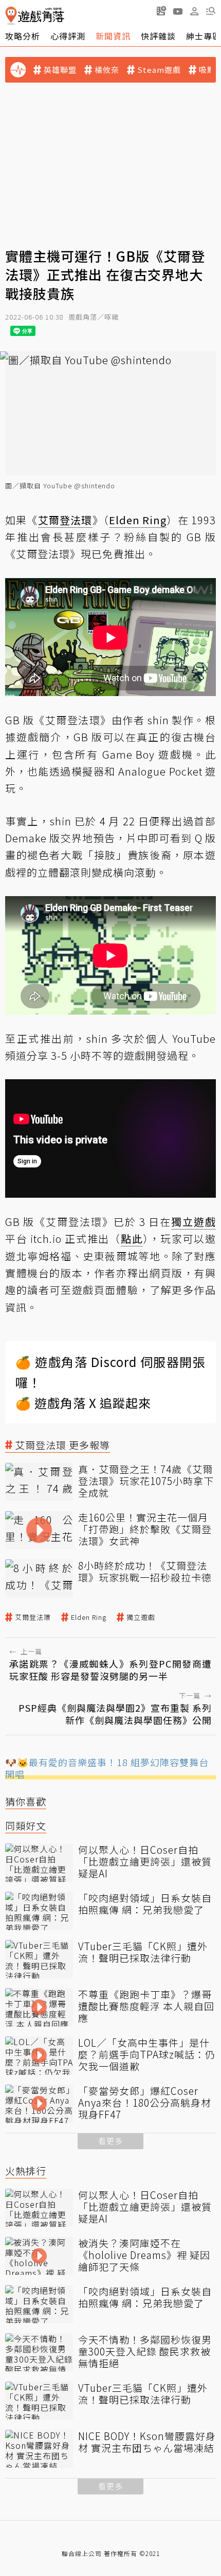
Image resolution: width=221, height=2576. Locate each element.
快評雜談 (158, 36)
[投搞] (161, 11)
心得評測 (68, 36)
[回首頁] (35, 16)
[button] (211, 11)
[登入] (194, 11)
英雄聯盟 (60, 70)
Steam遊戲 (159, 70)
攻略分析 (23, 36)
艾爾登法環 (33, 1617)
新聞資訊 (113, 36)
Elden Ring (89, 1617)
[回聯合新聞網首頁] (11, 16)
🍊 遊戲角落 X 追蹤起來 (83, 1403)
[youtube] (178, 11)
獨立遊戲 (141, 1617)
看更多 (110, 2141)
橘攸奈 (107, 70)
